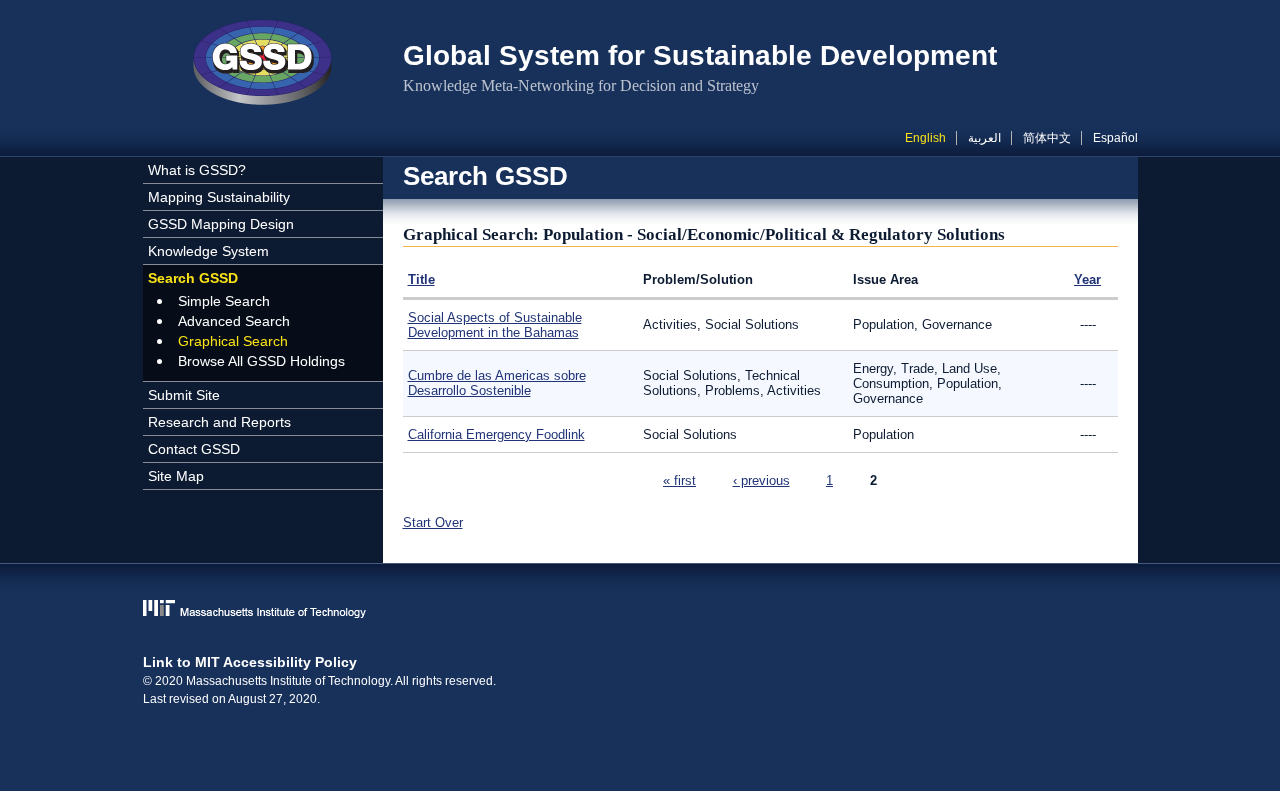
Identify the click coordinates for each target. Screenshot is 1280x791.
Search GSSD (193, 278)
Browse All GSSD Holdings (261, 361)
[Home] (263, 65)
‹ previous (761, 480)
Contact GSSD (194, 449)
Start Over (433, 522)
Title (421, 279)
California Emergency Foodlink (496, 434)
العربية (984, 138)
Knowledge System (208, 251)
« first (679, 480)
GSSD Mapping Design (221, 224)
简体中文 (1047, 138)
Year (1087, 279)
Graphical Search (233, 341)
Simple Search (224, 301)
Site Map (176, 476)
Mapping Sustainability (219, 197)
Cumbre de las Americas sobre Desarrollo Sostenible (497, 383)
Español (1115, 138)
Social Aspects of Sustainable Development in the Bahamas (495, 325)
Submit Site (184, 395)
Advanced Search (234, 321)
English (925, 138)
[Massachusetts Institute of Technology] (640, 610)
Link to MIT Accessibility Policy (250, 662)
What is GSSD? (197, 170)
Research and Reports (219, 422)
